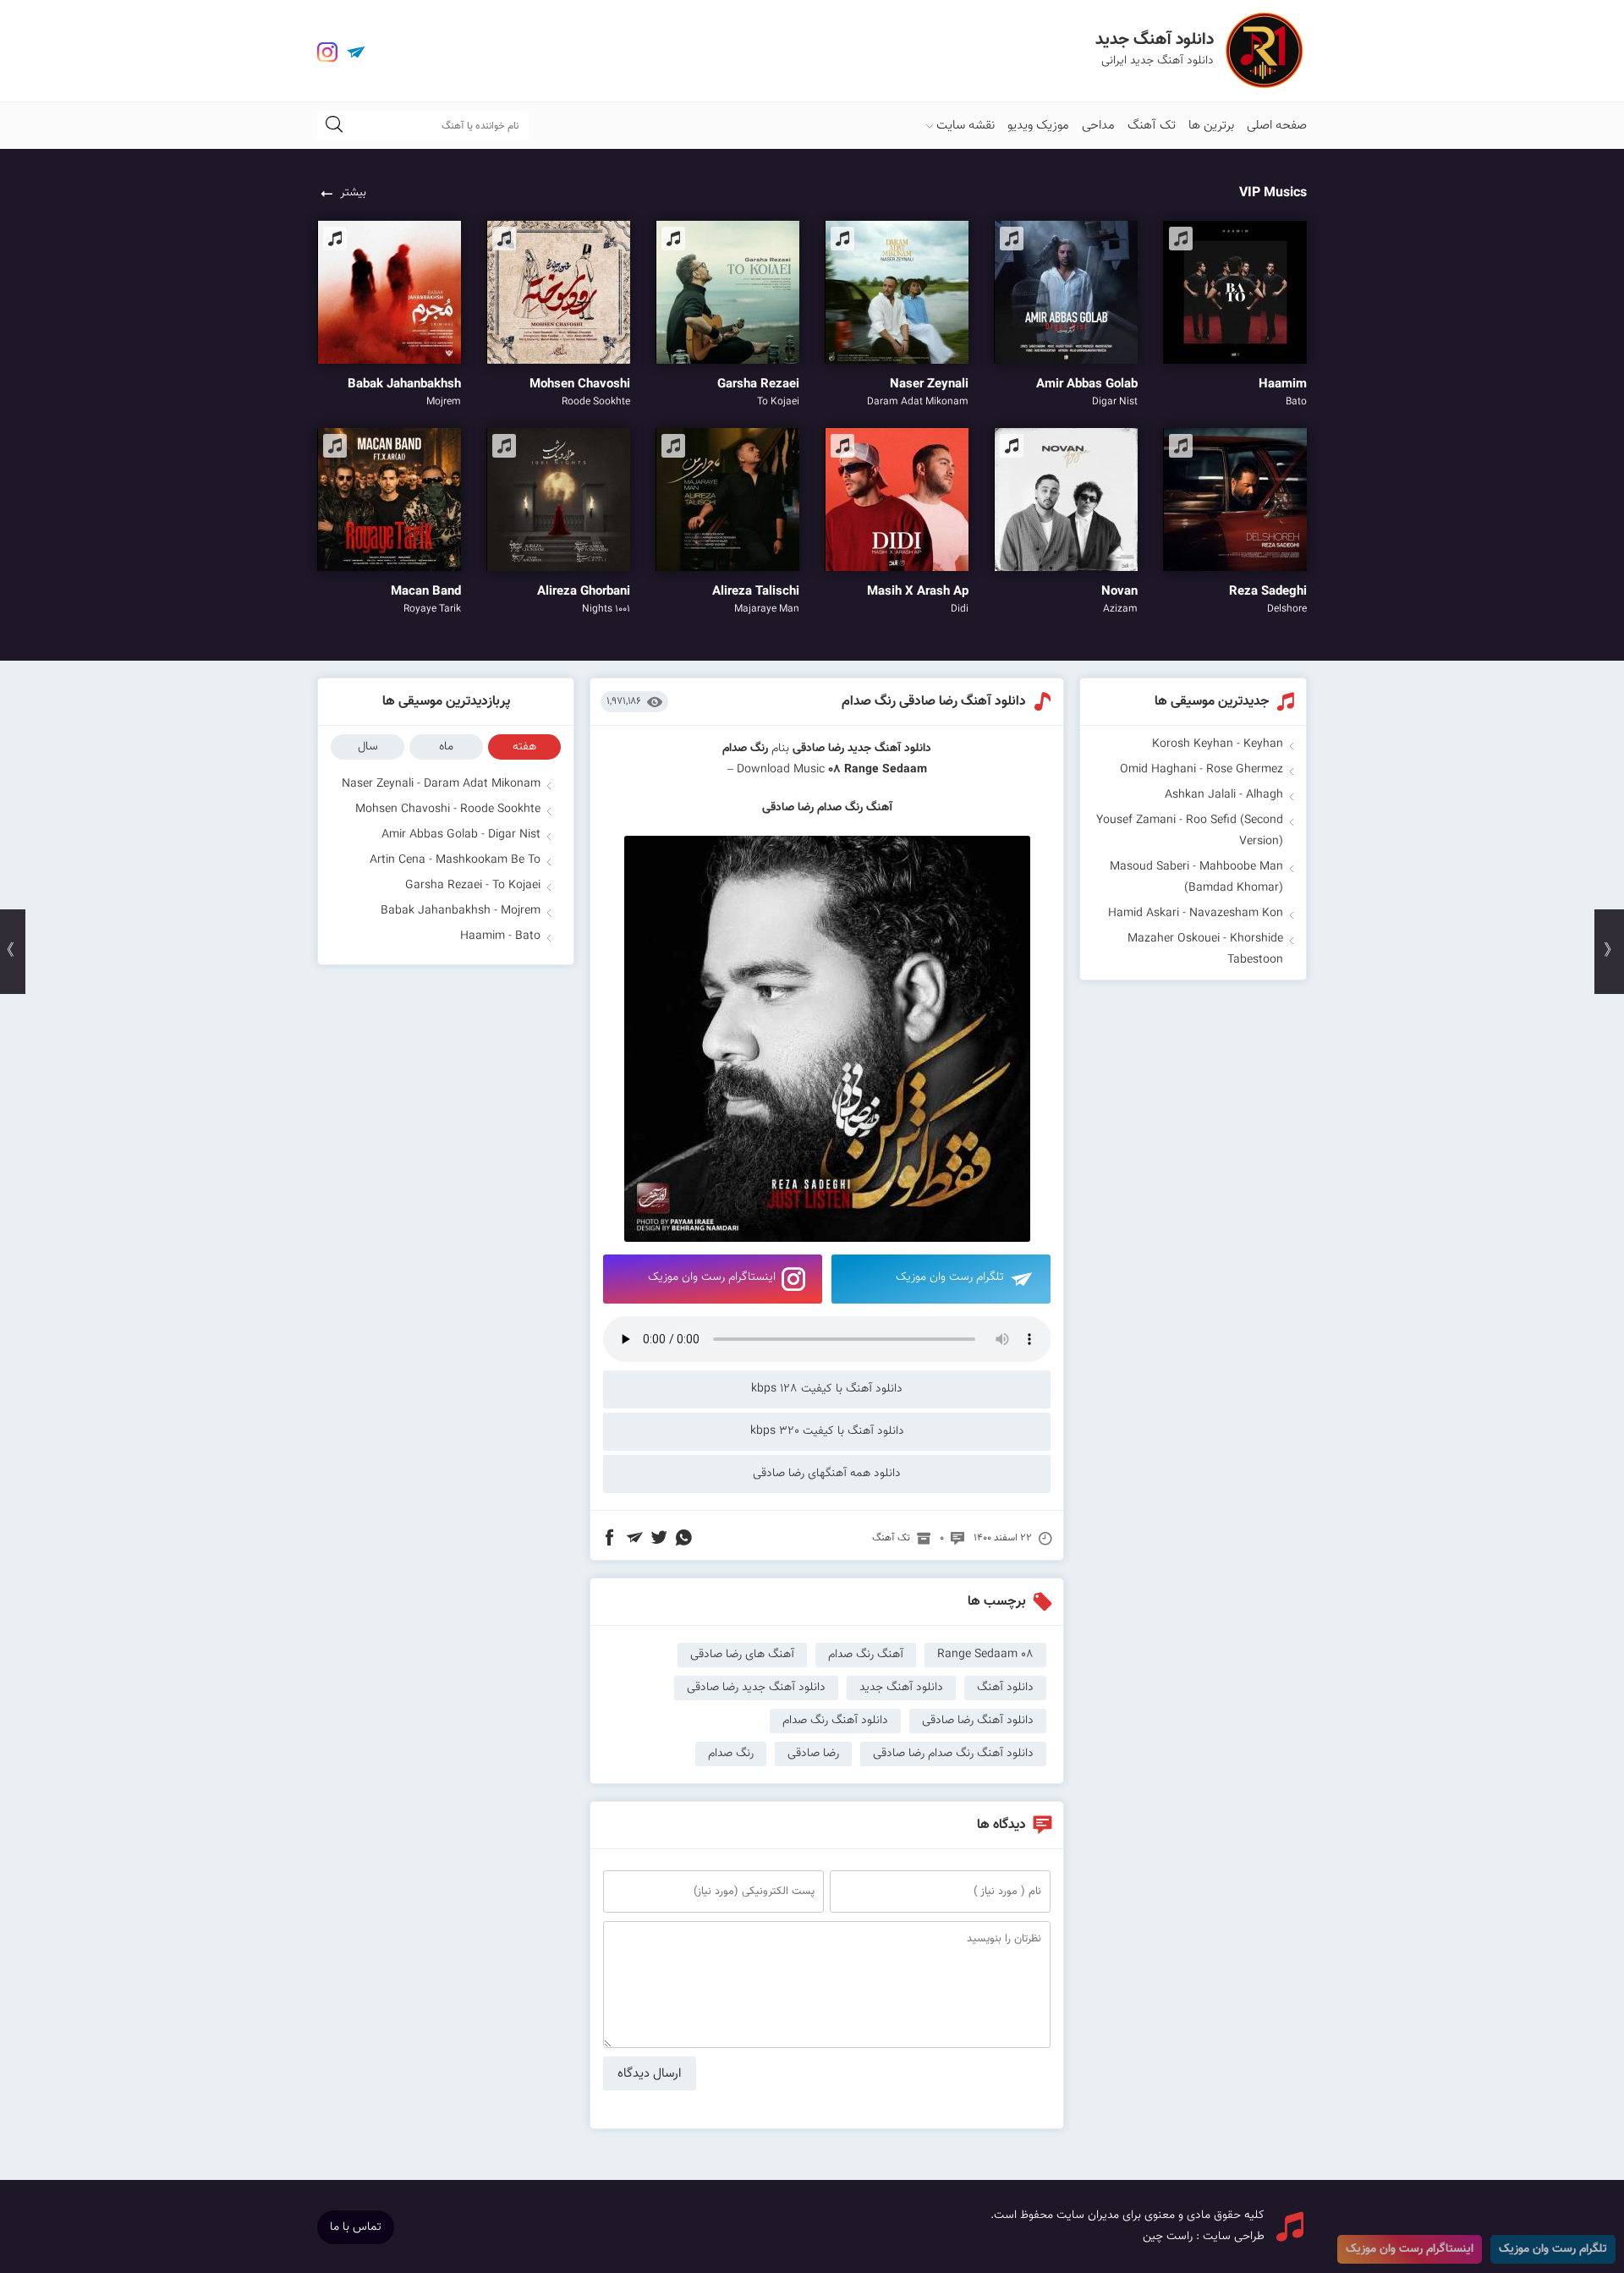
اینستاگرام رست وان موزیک (712, 1277)
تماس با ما (356, 2227)
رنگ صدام (731, 1754)
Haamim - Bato (500, 936)
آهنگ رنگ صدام (866, 1655)
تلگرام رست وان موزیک (950, 1277)
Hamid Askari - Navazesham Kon (1196, 914)
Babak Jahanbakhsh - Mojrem (461, 911)
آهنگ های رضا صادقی (742, 1655)
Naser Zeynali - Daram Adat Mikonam (441, 784)
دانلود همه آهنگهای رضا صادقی (827, 1474)
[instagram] (327, 52)
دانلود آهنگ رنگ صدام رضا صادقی (953, 1754)
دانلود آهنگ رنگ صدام (835, 1721)
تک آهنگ (1152, 126)
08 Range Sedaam (878, 770)
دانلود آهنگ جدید (889, 749)
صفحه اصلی (1277, 126)
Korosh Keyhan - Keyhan (1218, 744)
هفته (524, 747)
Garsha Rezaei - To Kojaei (473, 886)
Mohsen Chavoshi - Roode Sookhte (448, 810)
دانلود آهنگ (1005, 1688)
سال (368, 747)
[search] (334, 126)
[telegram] (356, 52)
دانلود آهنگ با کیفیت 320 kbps (827, 1431)
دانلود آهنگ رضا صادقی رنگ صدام (934, 702)
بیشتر (353, 193)
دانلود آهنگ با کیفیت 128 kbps (827, 1389)
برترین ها (1211, 126)
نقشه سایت (966, 126)
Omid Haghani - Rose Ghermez (1202, 770)
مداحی (1098, 126)
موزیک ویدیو (1038, 126)
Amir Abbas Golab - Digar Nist (461, 835)
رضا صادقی (818, 749)
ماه (446, 747)
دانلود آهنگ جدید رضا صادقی (756, 1688)
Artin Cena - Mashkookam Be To (455, 860)
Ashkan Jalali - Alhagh (1224, 795)
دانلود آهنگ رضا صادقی (978, 1721)
